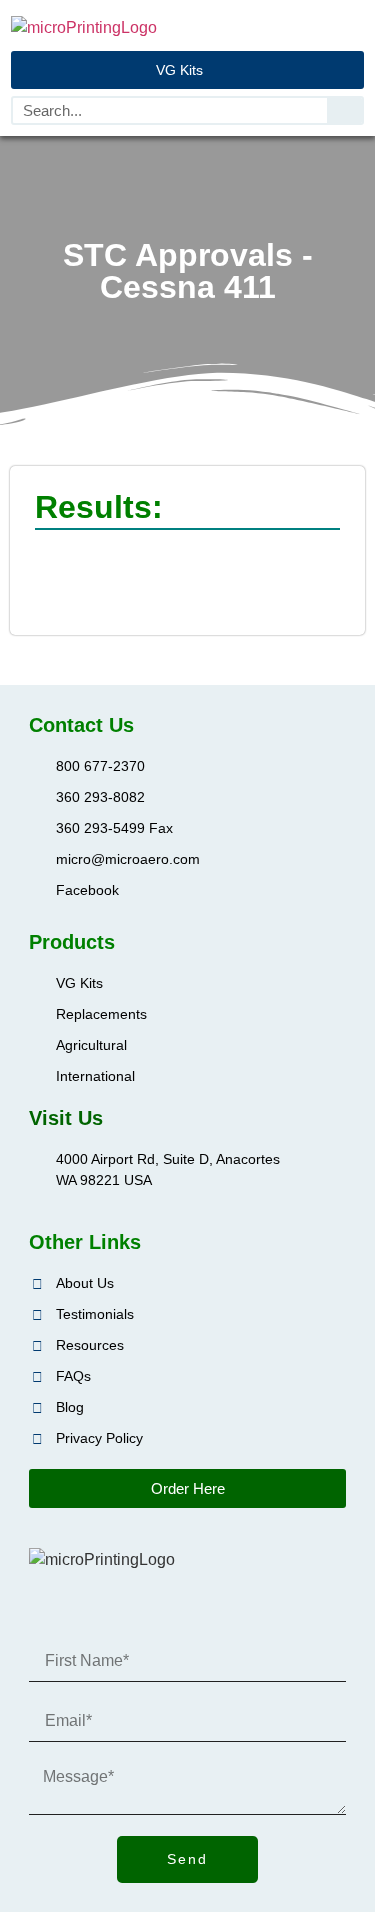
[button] (350, 27)
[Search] (344, 110)
